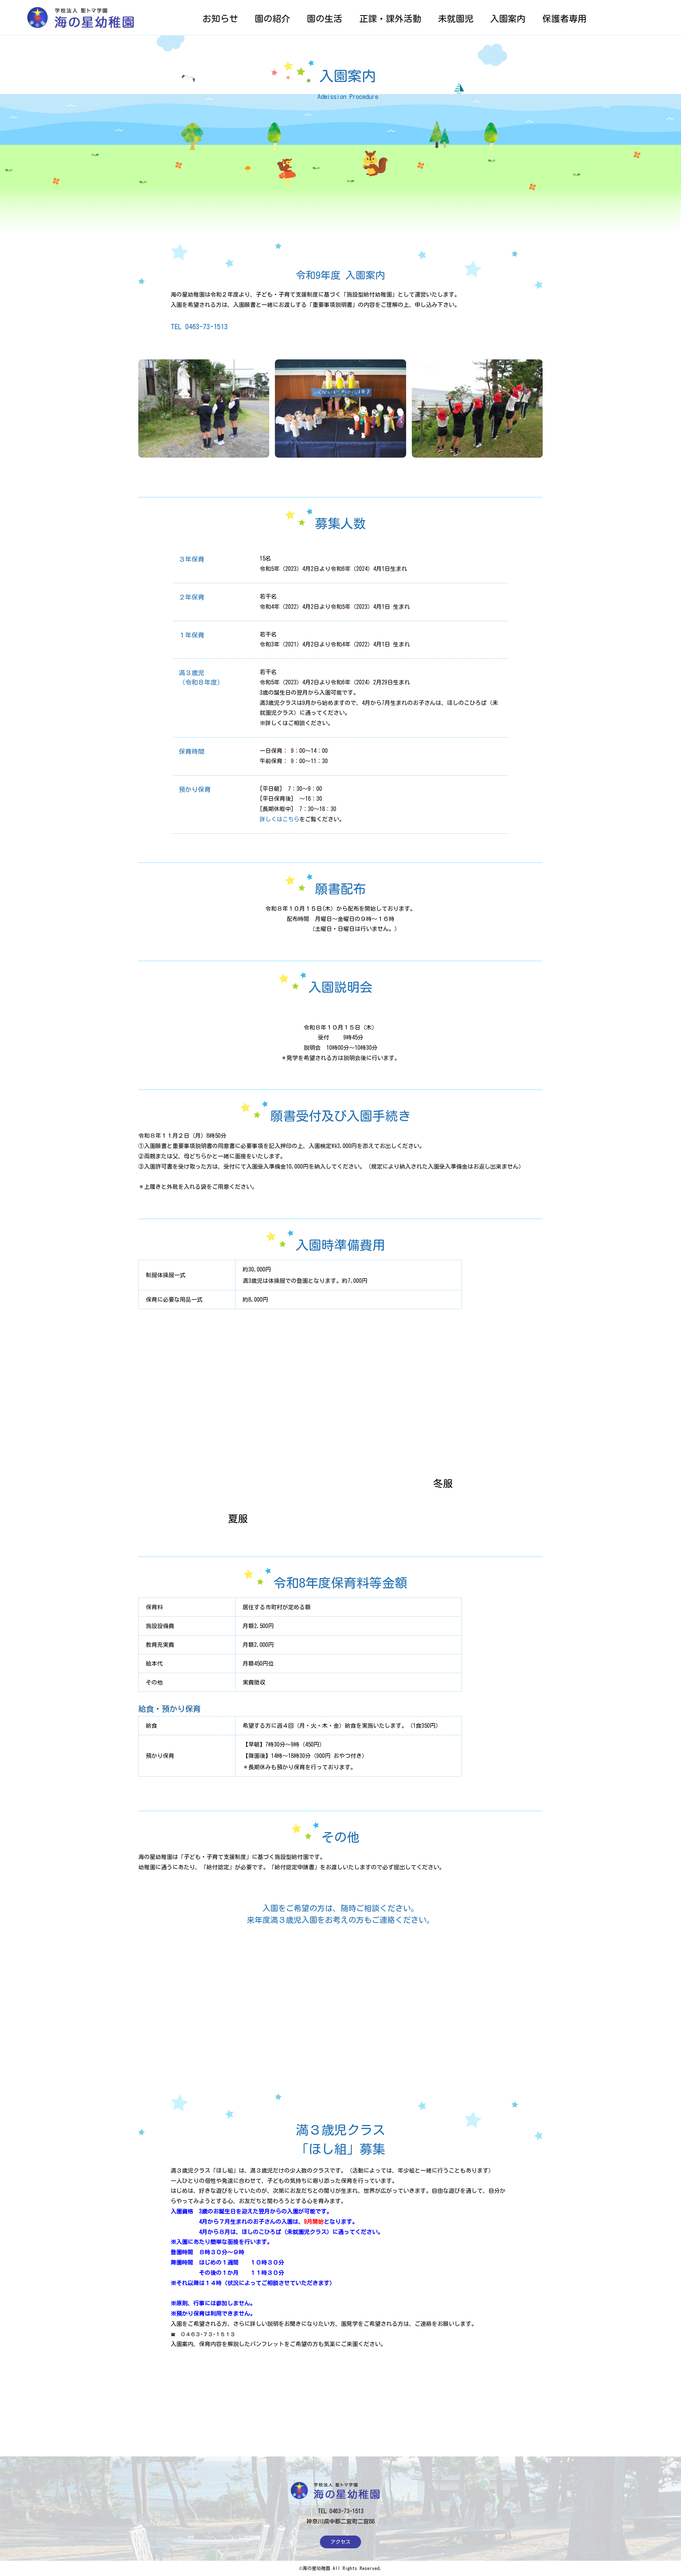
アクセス (340, 2542)
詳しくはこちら (279, 819)
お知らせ (220, 19)
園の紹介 (272, 19)
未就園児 (456, 19)
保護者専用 (564, 19)
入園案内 (508, 19)
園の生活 (325, 19)
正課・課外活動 (390, 19)
